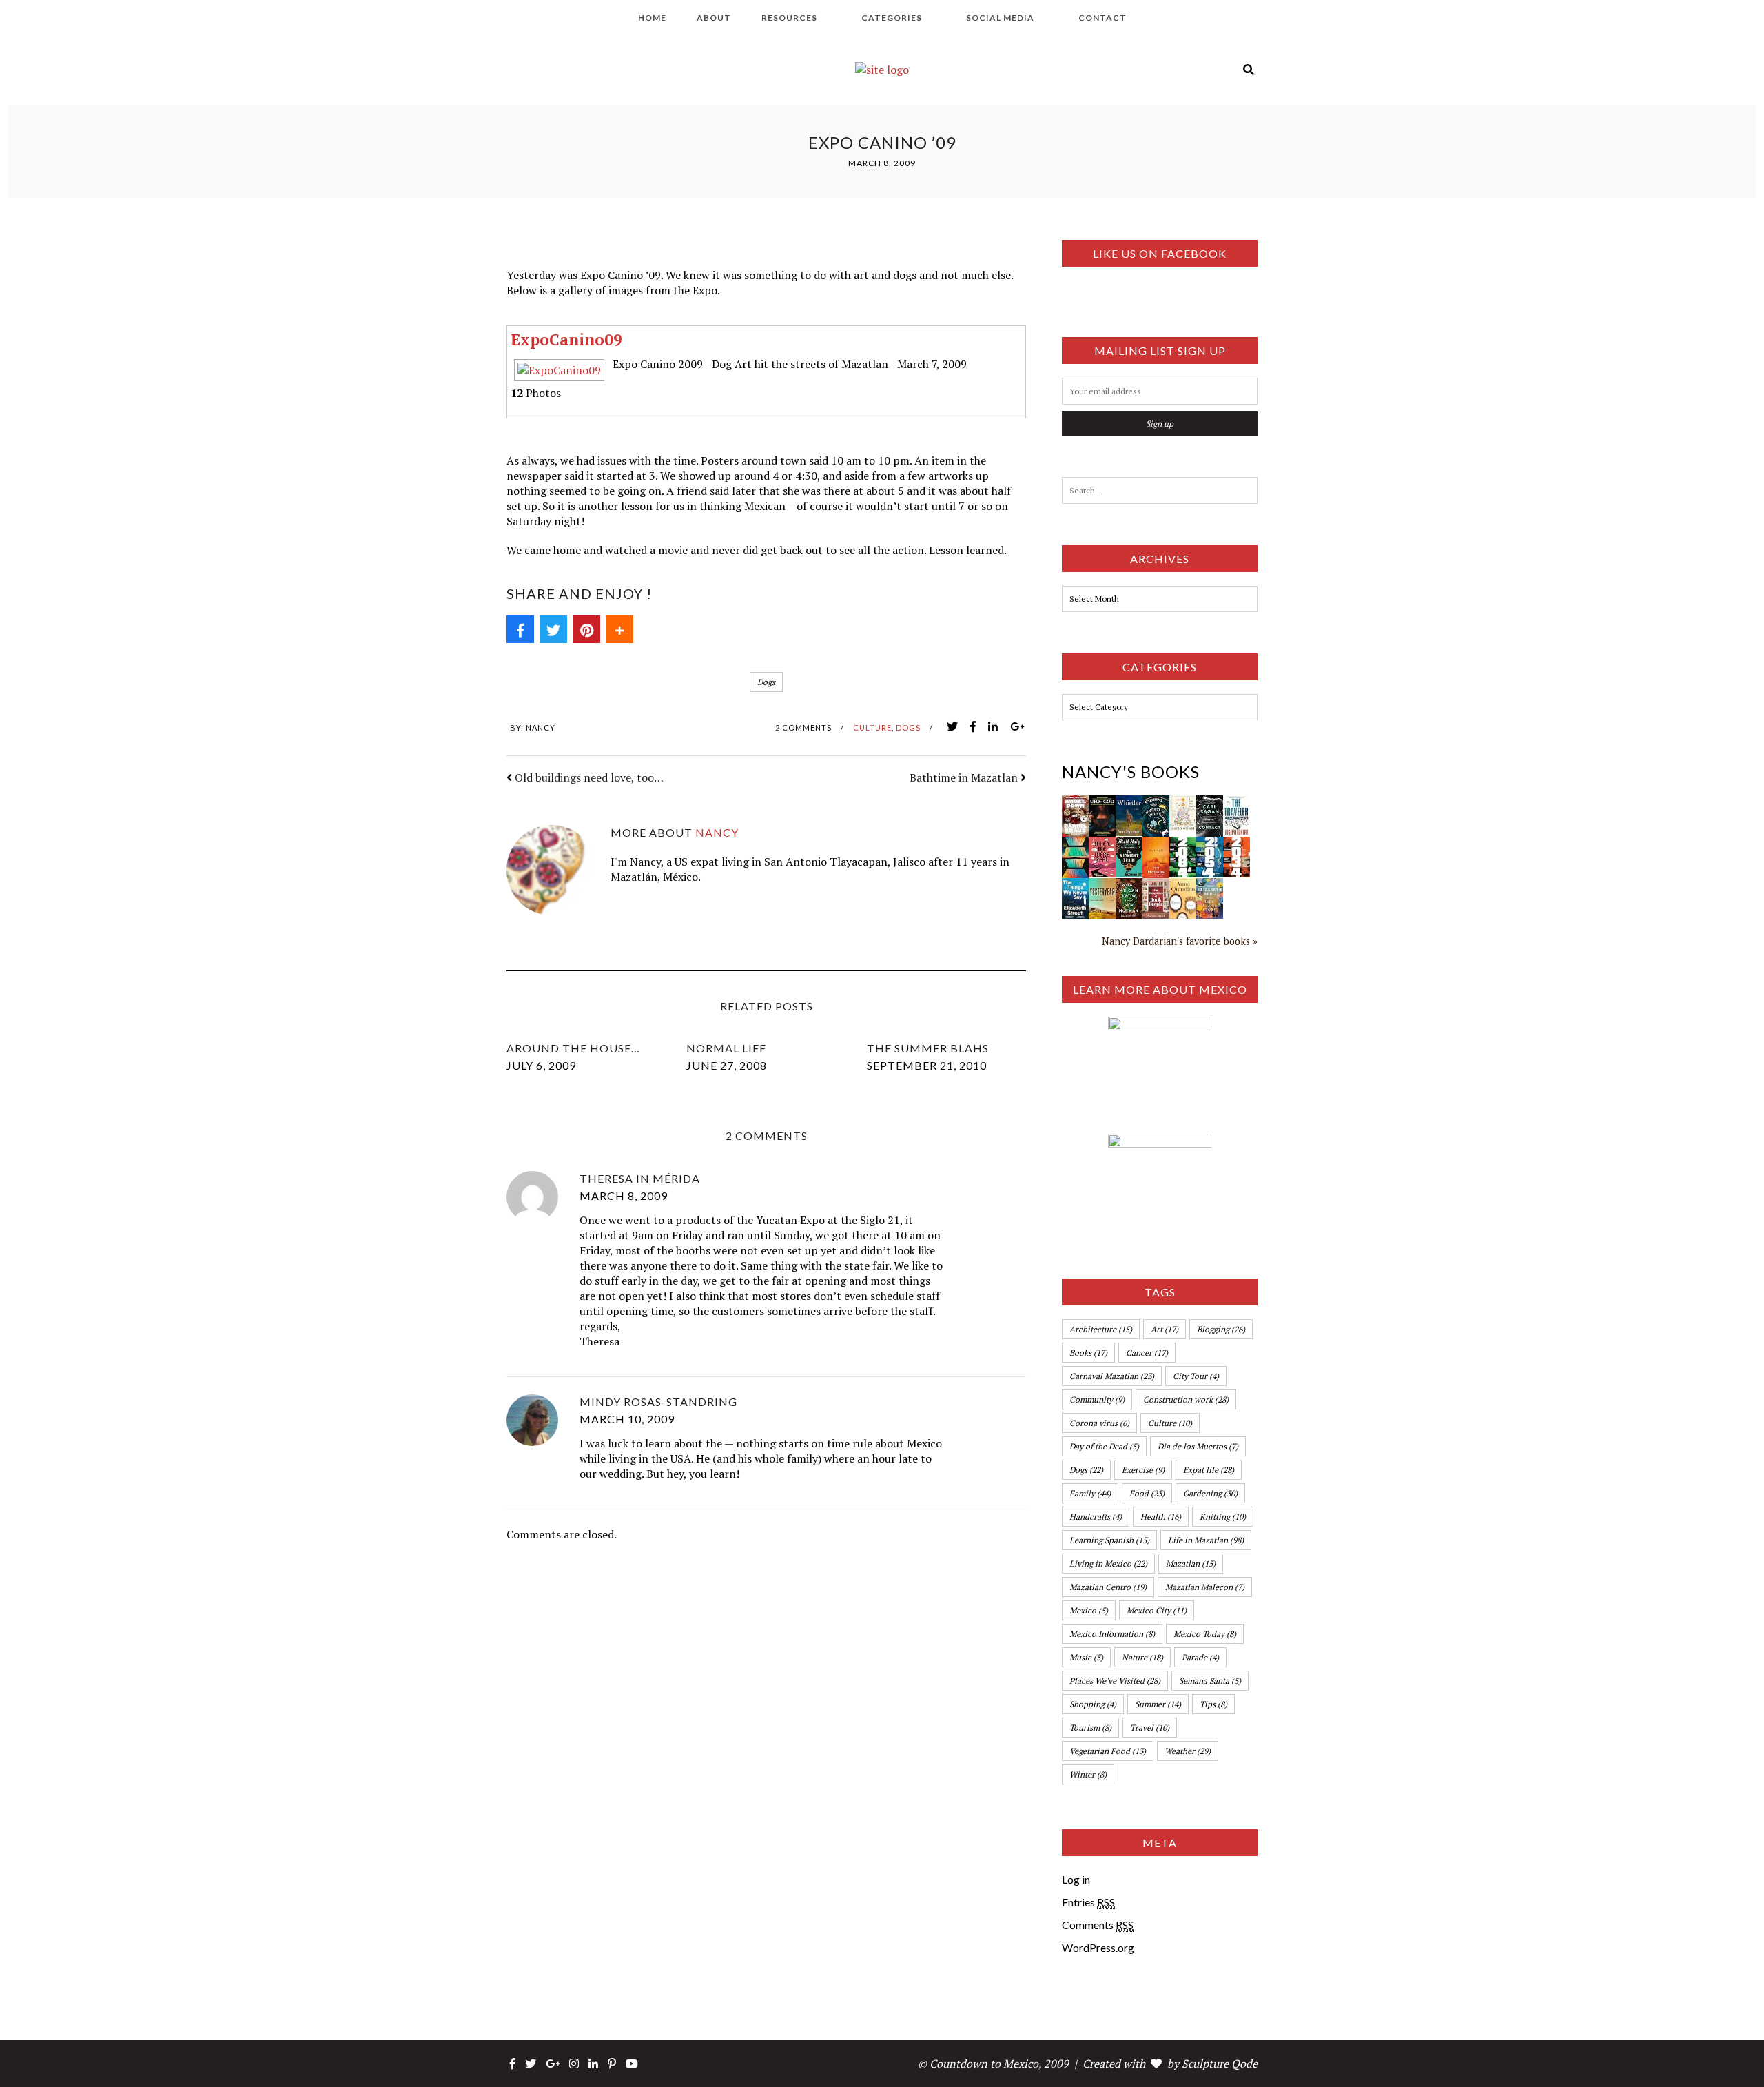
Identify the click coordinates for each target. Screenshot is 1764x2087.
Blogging (1221, 1329)
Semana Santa (1210, 1681)
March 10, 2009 (627, 1419)
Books (1088, 1353)
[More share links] (619, 629)
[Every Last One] (1183, 886)
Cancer (1147, 1353)
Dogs (766, 682)
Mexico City (1157, 1610)
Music (1086, 1657)
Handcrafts (1096, 1517)
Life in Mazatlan (1206, 1540)
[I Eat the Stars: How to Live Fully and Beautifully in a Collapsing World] (1183, 803)
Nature (1142, 1657)
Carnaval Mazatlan (1112, 1376)
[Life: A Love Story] (1210, 886)
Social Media (1000, 18)
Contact (1102, 18)
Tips (1213, 1704)
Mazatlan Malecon (1205, 1587)
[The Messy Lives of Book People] (1156, 886)
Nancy (541, 727)
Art (1165, 1329)
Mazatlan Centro (1108, 1587)
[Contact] (1210, 803)
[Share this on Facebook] (520, 629)
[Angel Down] (1075, 803)
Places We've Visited (1115, 1681)
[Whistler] (1129, 803)
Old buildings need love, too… (589, 777)
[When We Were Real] (1102, 844)
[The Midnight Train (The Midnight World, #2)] (1129, 844)
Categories (892, 18)
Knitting (1223, 1517)
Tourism (1090, 1728)
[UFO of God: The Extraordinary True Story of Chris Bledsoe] (1102, 803)
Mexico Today (1205, 1634)
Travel (1150, 1728)
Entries (1088, 1902)
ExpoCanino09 (566, 339)
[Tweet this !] (553, 629)
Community (1097, 1399)
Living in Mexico (1108, 1564)
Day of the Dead (1104, 1446)
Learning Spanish (1109, 1540)
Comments (1098, 1925)
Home (652, 18)
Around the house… (573, 1048)
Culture (872, 727)
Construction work (1186, 1399)
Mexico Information (1112, 1634)
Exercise (1143, 1470)
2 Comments (803, 727)
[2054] (1210, 844)
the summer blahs (928, 1048)
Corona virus (1099, 1423)
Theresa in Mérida (640, 1178)
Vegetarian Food (1108, 1751)
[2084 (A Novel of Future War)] (1183, 844)
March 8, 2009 (624, 1195)
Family (1090, 1493)
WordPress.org (1098, 1947)
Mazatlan (1191, 1564)
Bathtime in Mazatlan (964, 777)
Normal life (726, 1048)
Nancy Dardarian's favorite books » (1180, 941)
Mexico (1089, 1610)
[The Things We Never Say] (1075, 886)
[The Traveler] (1237, 803)
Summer (1158, 1704)
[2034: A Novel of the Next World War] (1237, 844)
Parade (1200, 1657)
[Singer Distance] (1075, 844)
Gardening (1210, 1493)
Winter (1088, 1774)
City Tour (1196, 1376)
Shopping (1093, 1704)
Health (1161, 1517)
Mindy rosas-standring (658, 1402)
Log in (1076, 1879)
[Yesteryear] (1102, 886)
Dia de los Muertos (1198, 1446)
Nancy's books (1131, 772)
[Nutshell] (1156, 844)
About (714, 18)
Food (1147, 1493)
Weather (1188, 1751)
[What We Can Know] (1129, 886)
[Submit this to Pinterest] (586, 629)
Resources (789, 18)
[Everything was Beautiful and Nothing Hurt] (1156, 803)
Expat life (1209, 1470)
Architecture (1101, 1329)
